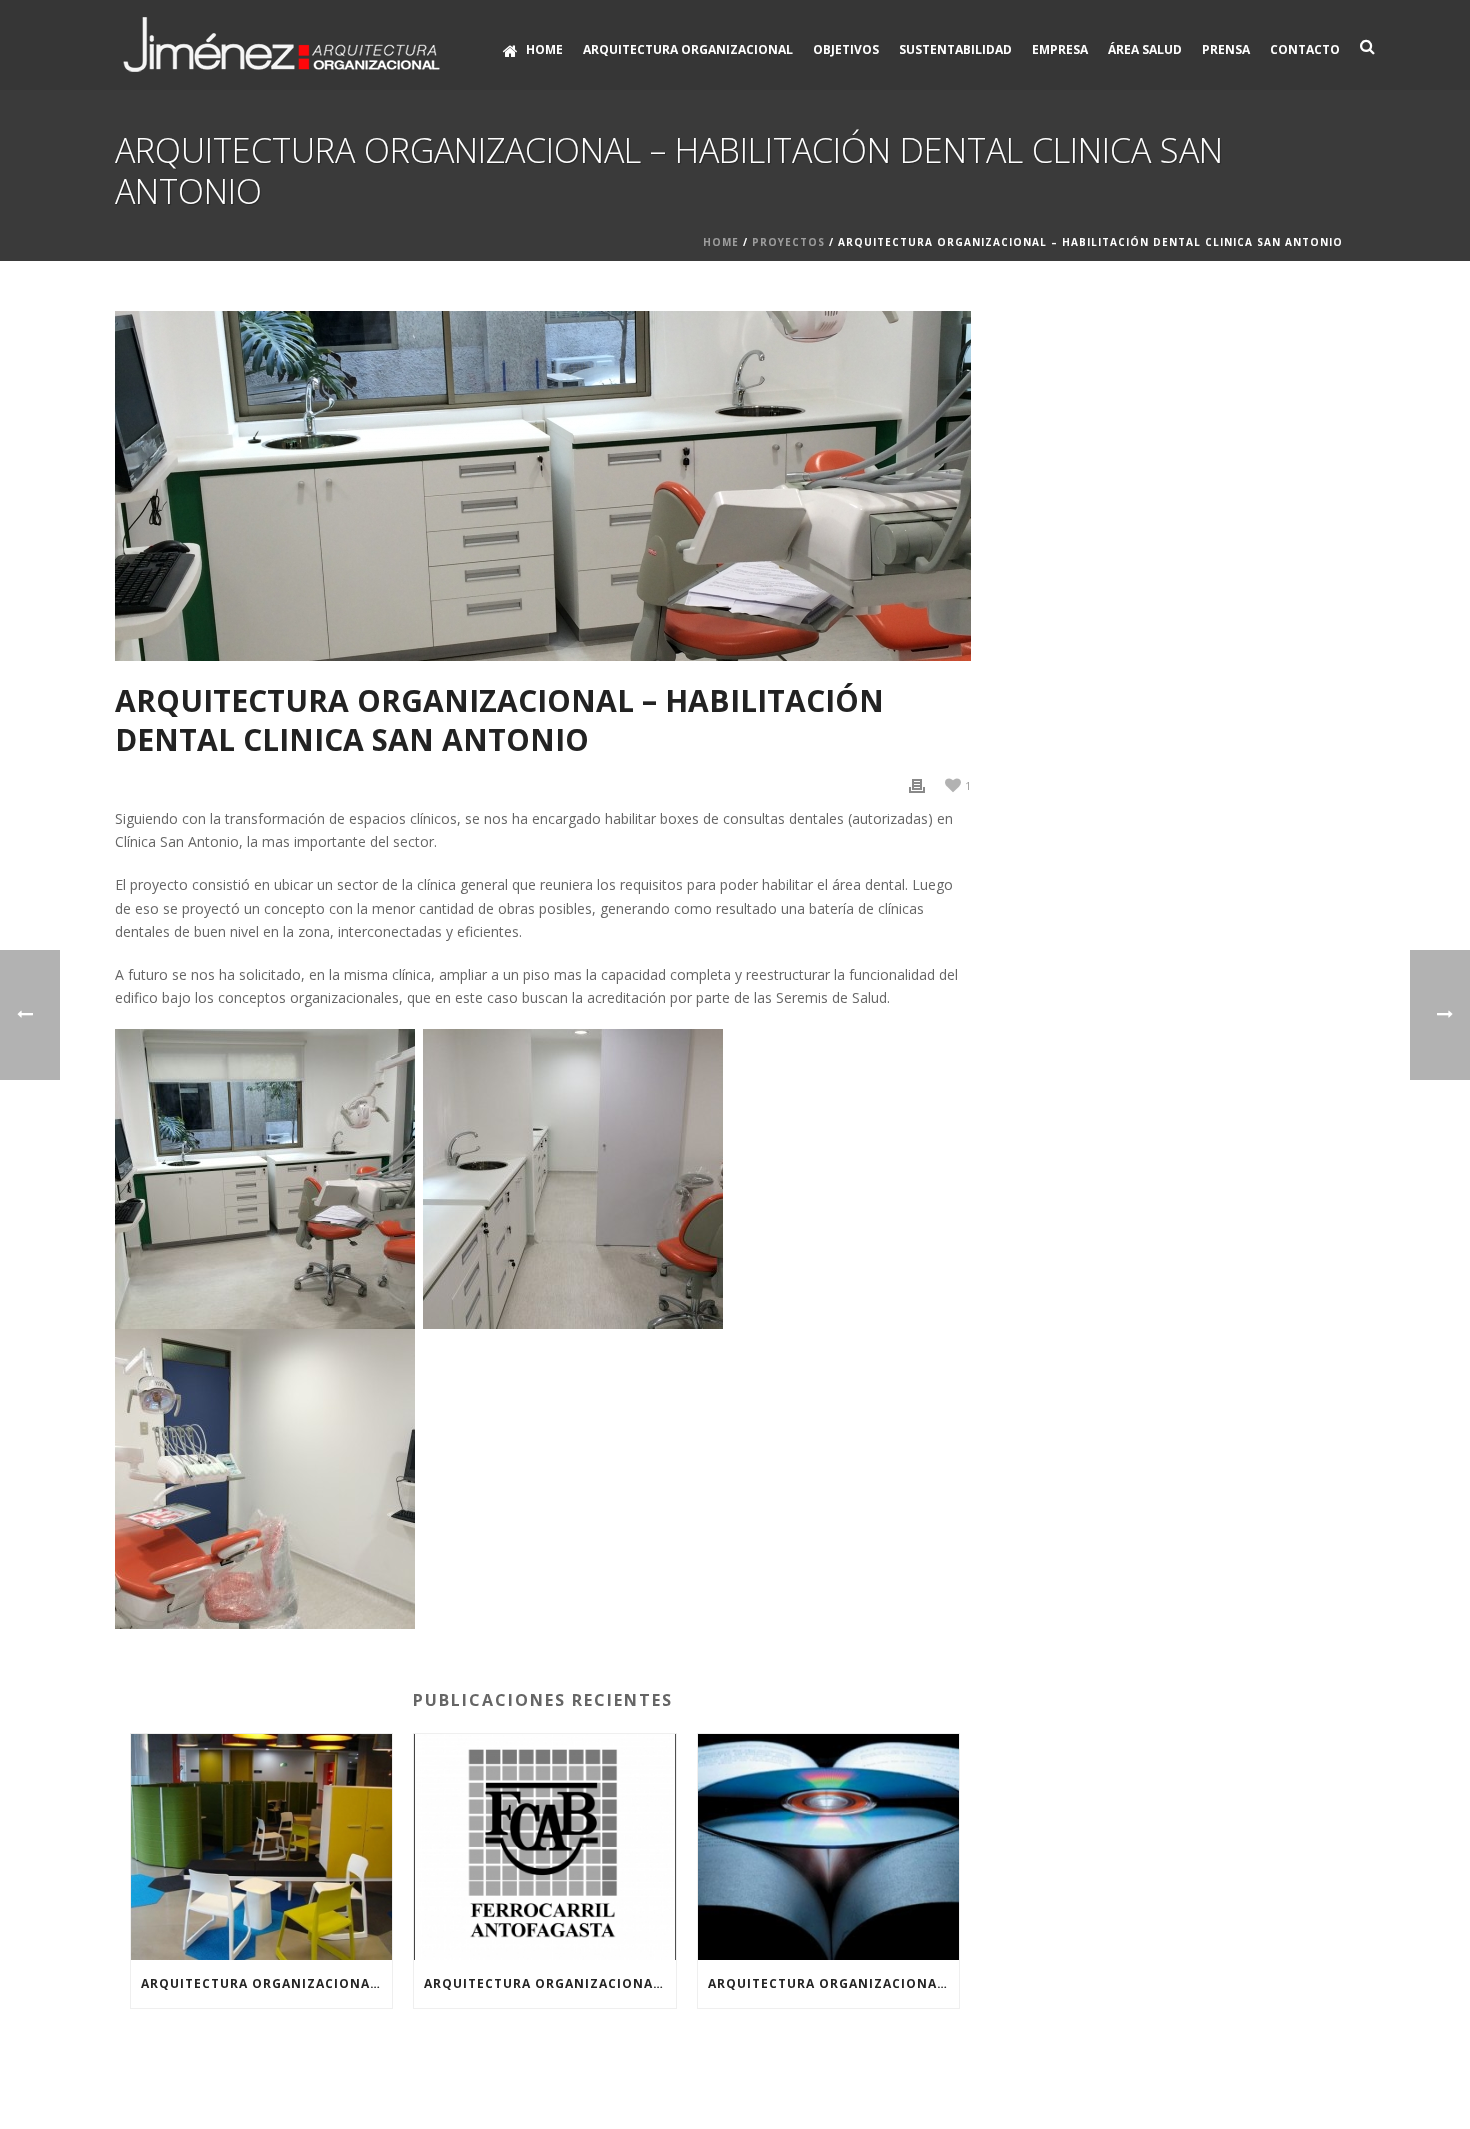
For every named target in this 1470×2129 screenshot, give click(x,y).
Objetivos (846, 49)
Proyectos (788, 242)
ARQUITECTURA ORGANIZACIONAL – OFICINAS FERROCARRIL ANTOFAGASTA (549, 1983)
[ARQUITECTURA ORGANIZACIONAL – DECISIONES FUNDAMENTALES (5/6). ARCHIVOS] (828, 1847)
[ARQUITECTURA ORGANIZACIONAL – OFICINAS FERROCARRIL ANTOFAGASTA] (544, 1847)
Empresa (1060, 49)
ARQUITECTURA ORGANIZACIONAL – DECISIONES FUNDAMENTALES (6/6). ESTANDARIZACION (266, 1983)
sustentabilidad (955, 49)
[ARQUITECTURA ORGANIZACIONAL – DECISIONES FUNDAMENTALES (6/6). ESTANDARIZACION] (261, 1847)
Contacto (1305, 49)
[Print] (917, 784)
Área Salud (1145, 49)
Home (544, 49)
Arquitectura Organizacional (688, 49)
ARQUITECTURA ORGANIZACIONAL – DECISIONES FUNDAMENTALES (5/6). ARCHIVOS (833, 1983)
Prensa (1226, 49)
